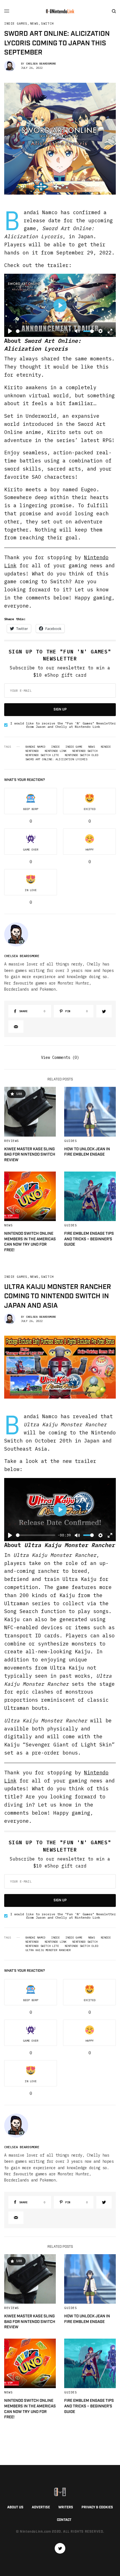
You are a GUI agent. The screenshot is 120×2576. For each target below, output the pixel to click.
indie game (74, 747)
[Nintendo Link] (60, 11)
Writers (66, 2507)
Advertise (41, 2507)
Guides (70, 1141)
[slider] (36, 331)
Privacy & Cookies (97, 2507)
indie (56, 747)
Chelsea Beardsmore (41, 64)
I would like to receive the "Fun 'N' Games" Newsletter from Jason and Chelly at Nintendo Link (63, 725)
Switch (47, 24)
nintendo (32, 751)
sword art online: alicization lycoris (56, 759)
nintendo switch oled (81, 755)
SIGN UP (60, 709)
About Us (15, 2507)
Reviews (12, 1141)
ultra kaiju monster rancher (48, 1950)
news (92, 747)
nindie (106, 747)
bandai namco (35, 747)
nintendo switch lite (42, 755)
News (34, 24)
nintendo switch (85, 751)
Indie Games (16, 24)
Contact (64, 2520)
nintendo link (56, 751)
